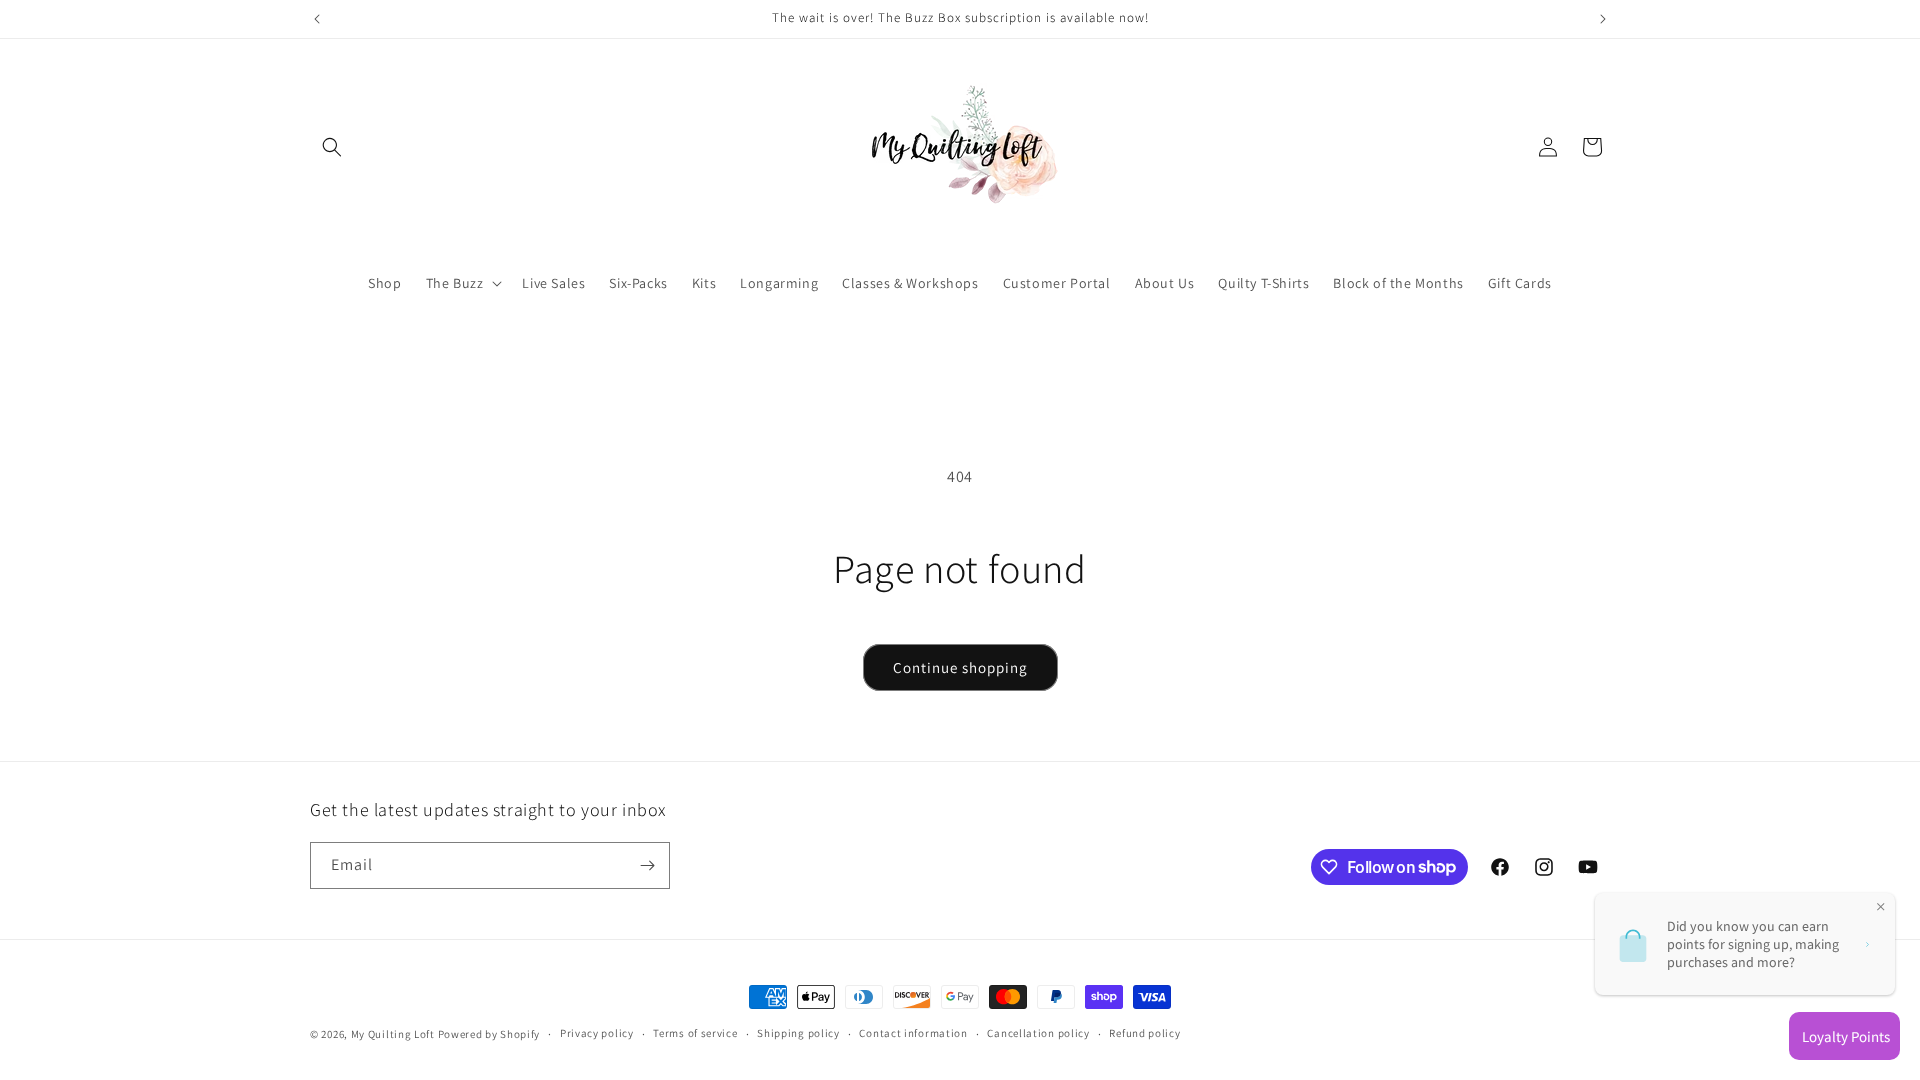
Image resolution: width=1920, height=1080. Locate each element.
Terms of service (695, 1033)
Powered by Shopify (489, 1034)
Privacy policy (597, 1033)
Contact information (913, 1033)
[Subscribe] (647, 865)
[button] (332, 147)
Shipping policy (798, 1033)
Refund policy (1144, 1033)
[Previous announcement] (317, 19)
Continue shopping (960, 667)
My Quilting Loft (394, 1034)
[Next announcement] (1603, 19)
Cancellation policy (1038, 1033)
